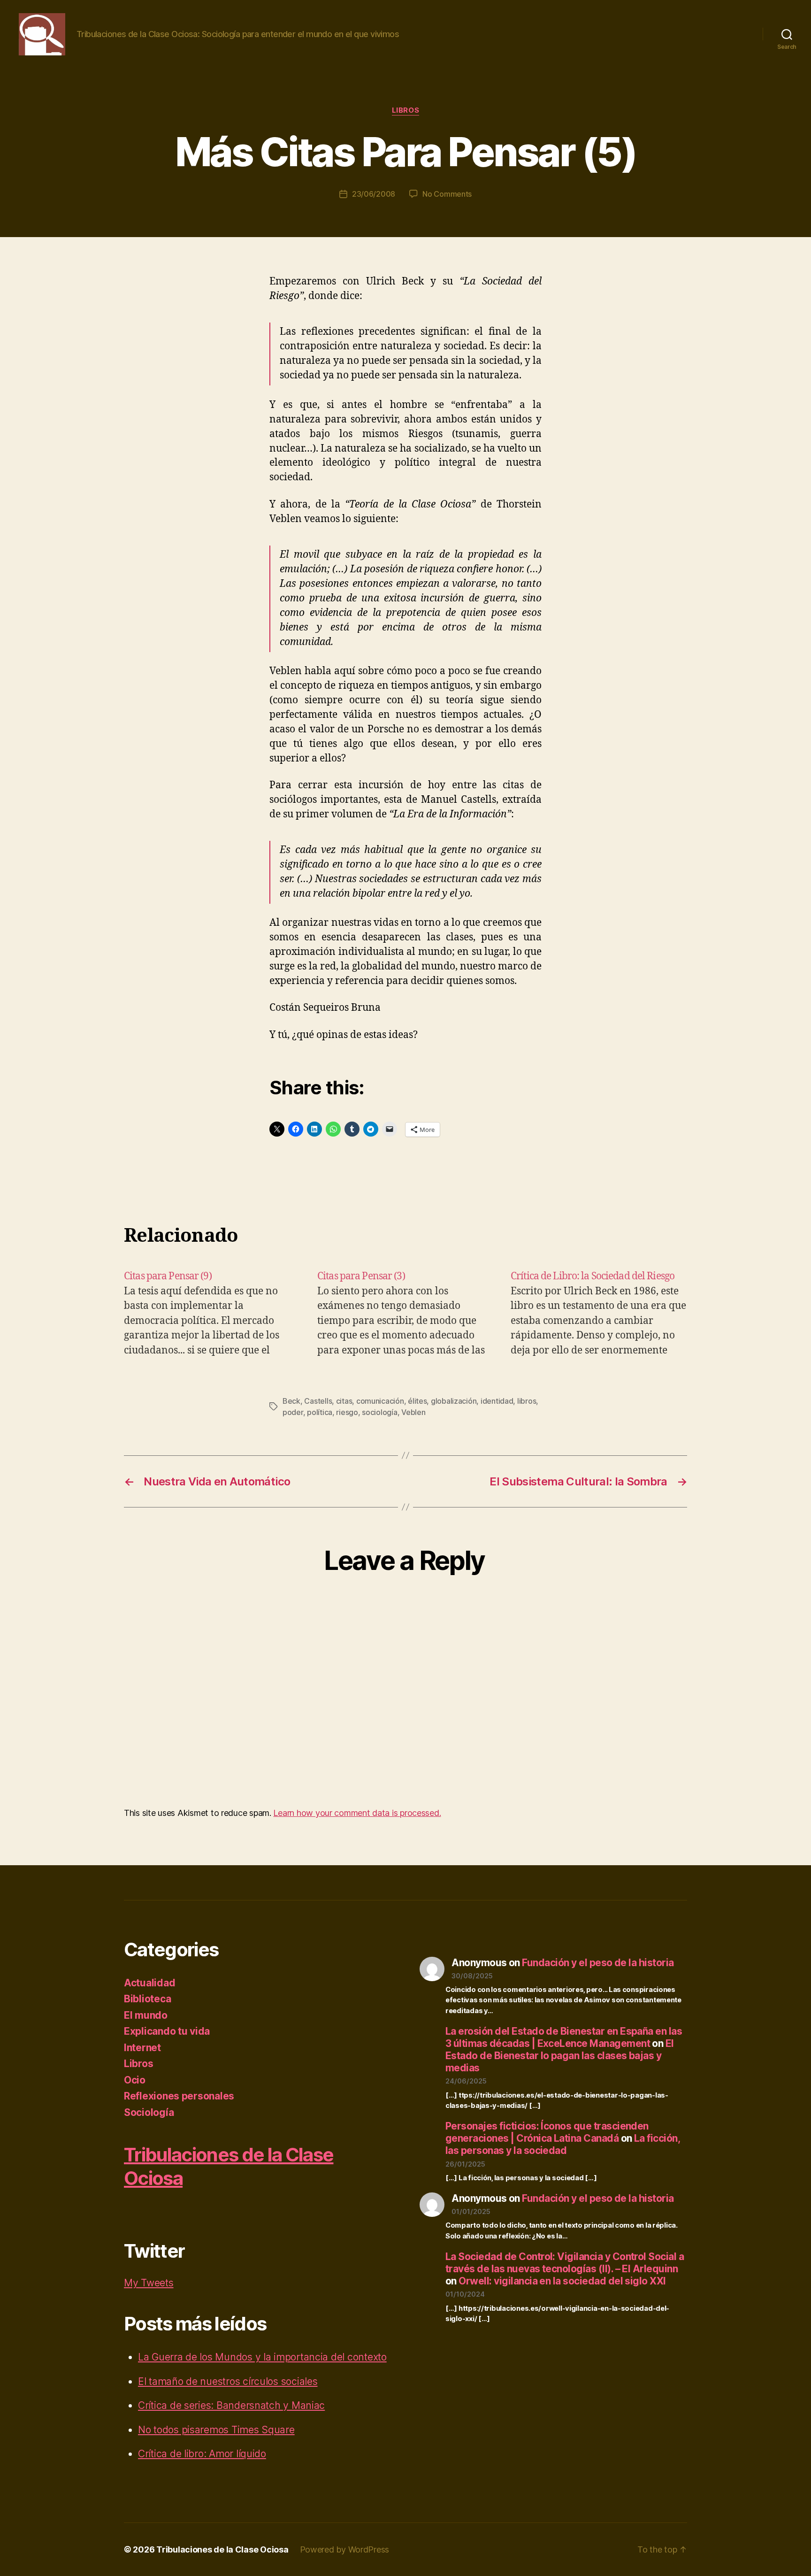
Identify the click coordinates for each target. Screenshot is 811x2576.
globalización (454, 1401)
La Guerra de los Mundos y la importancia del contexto (262, 2357)
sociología (379, 1412)
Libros (405, 110)
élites (417, 1401)
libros (527, 1401)
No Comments (447, 194)
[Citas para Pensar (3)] (405, 1313)
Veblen (413, 1412)
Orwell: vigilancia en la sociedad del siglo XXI (562, 2281)
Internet (142, 2048)
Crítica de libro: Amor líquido (202, 2454)
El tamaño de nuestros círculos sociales (228, 2381)
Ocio (135, 2080)
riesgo (347, 1412)
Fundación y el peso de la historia (598, 1963)
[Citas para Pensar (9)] (212, 1313)
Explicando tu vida (167, 2031)
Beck (291, 1401)
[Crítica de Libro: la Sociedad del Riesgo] (599, 1313)
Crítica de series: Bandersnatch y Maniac (231, 2405)
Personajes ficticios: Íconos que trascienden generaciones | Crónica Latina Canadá (547, 2132)
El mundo (146, 2015)
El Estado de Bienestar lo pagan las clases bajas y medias (560, 2056)
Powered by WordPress (345, 2549)
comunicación (380, 1401)
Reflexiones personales (179, 2096)
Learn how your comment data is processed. (357, 1813)
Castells (318, 1401)
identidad (497, 1401)
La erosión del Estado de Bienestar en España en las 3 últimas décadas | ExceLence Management (564, 2037)
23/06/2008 (374, 194)
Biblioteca (147, 1999)
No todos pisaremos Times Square (216, 2430)
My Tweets (149, 2283)
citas (344, 1401)
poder (293, 1412)
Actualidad (149, 1983)
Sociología (149, 2112)
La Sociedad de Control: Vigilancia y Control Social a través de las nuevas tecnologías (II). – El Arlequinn (565, 2263)
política (320, 1412)
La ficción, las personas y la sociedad (562, 2144)
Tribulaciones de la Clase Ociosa (222, 2549)
